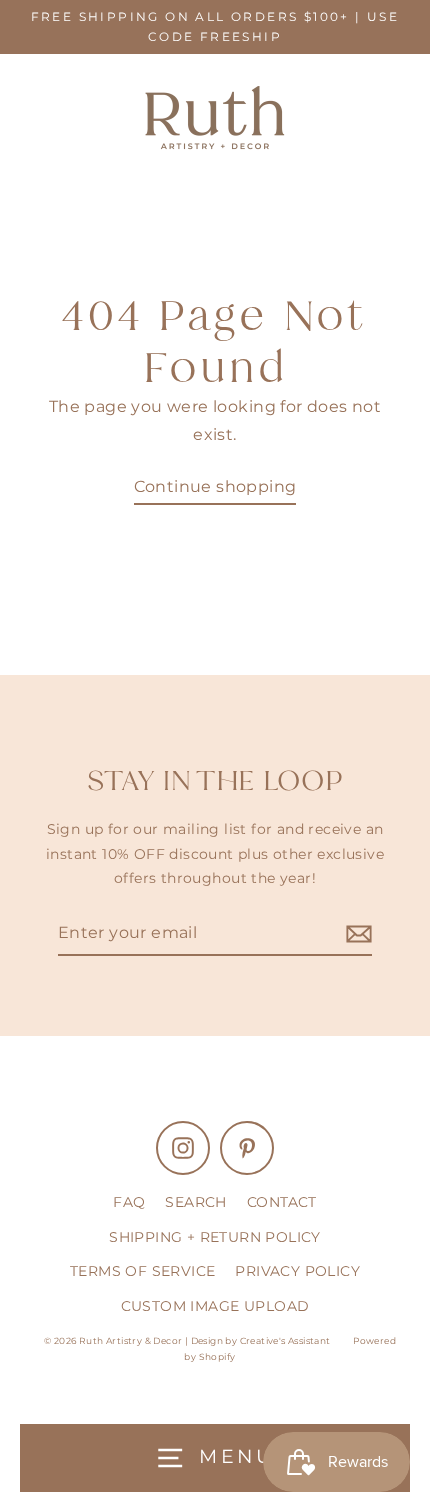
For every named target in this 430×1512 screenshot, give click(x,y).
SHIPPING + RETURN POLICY (215, 1237)
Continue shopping (215, 486)
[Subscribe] (356, 933)
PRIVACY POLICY (297, 1271)
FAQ (129, 1202)
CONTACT (282, 1202)
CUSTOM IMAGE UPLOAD (215, 1306)
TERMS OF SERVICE (142, 1271)
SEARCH (195, 1202)
